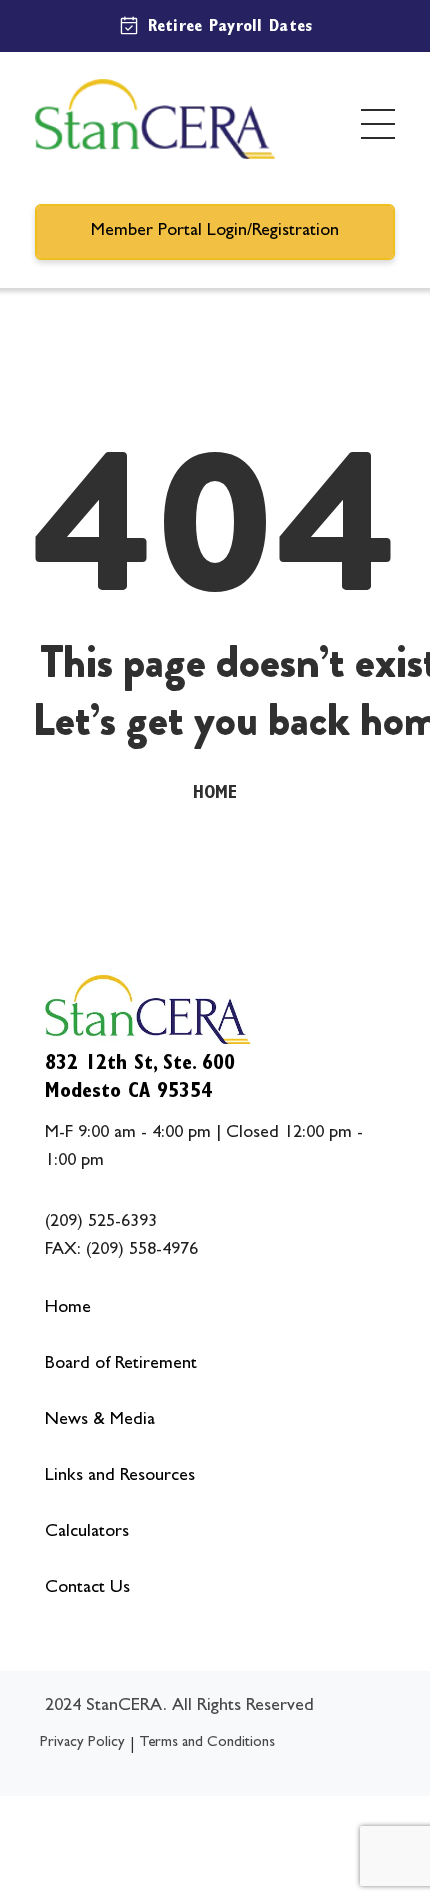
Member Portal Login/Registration (215, 232)
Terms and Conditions (207, 1743)
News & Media (100, 1421)
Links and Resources (120, 1477)
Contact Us (87, 1589)
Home (215, 795)
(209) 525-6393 (101, 1223)
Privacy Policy (82, 1743)
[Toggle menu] (378, 124)
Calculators (87, 1533)
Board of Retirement (121, 1365)
